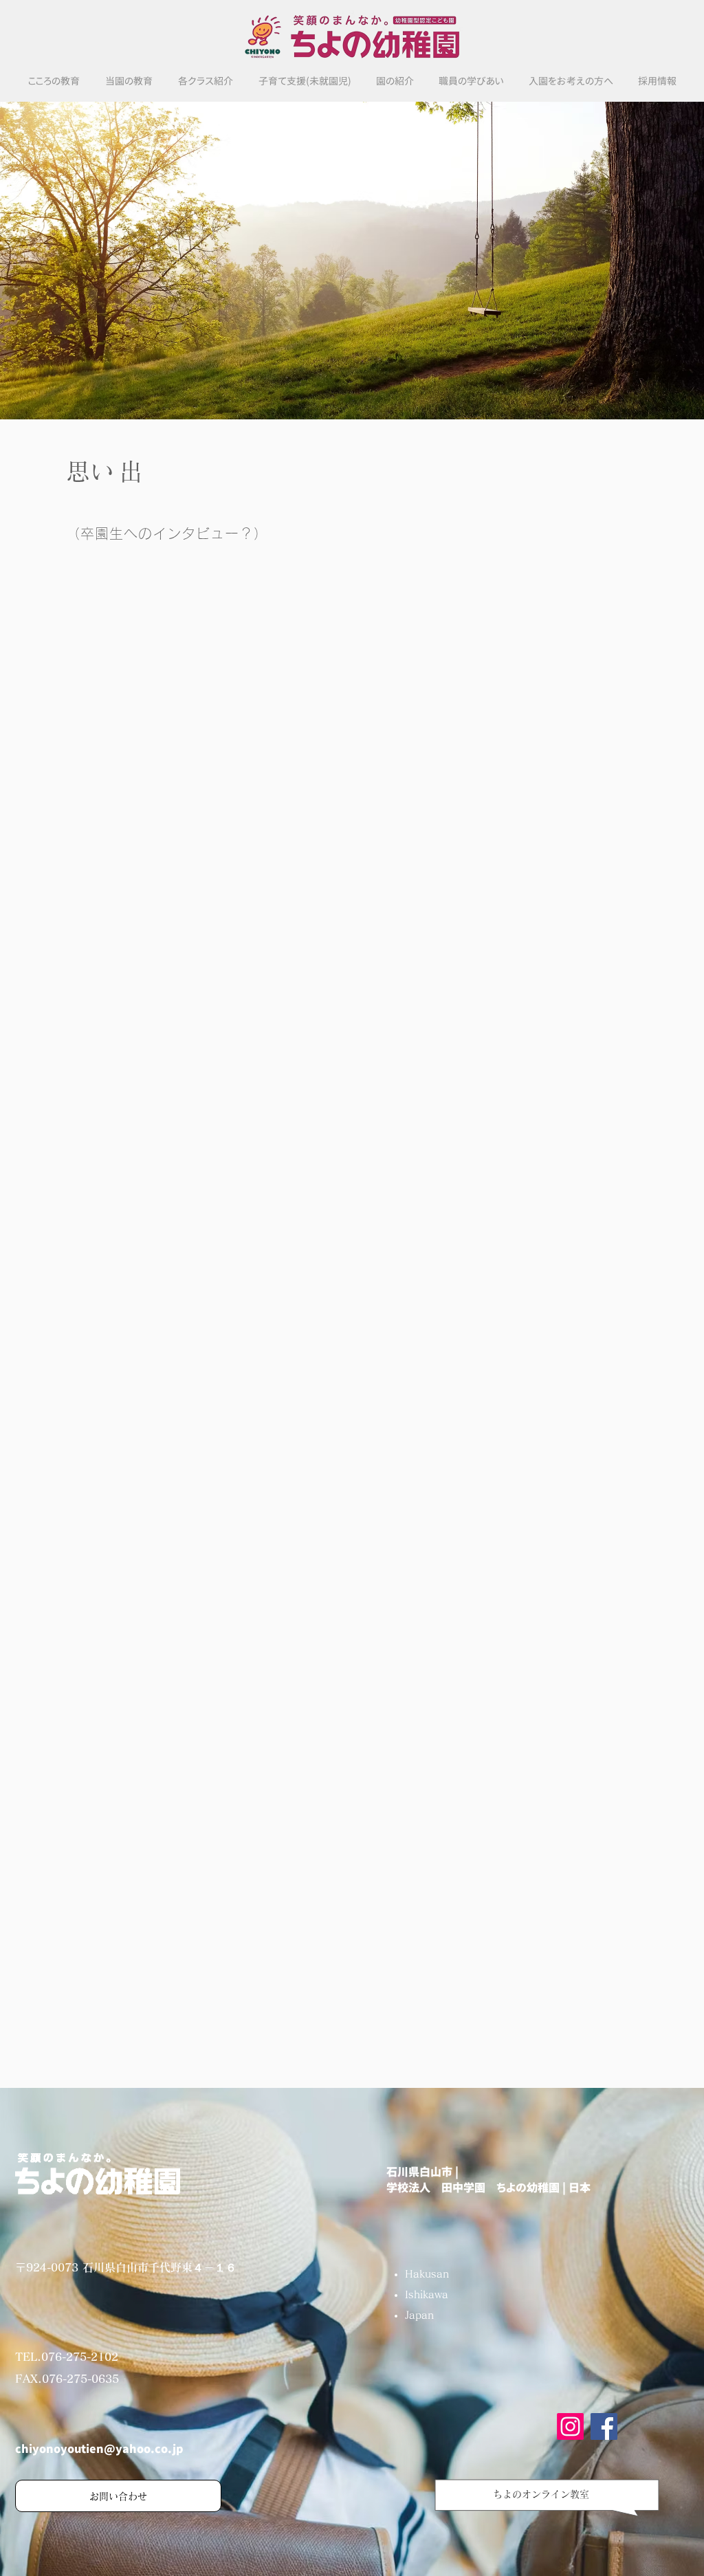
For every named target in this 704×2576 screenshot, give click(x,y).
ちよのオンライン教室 (541, 2494)
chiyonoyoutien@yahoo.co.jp (99, 2449)
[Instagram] (570, 2426)
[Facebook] (604, 2426)
